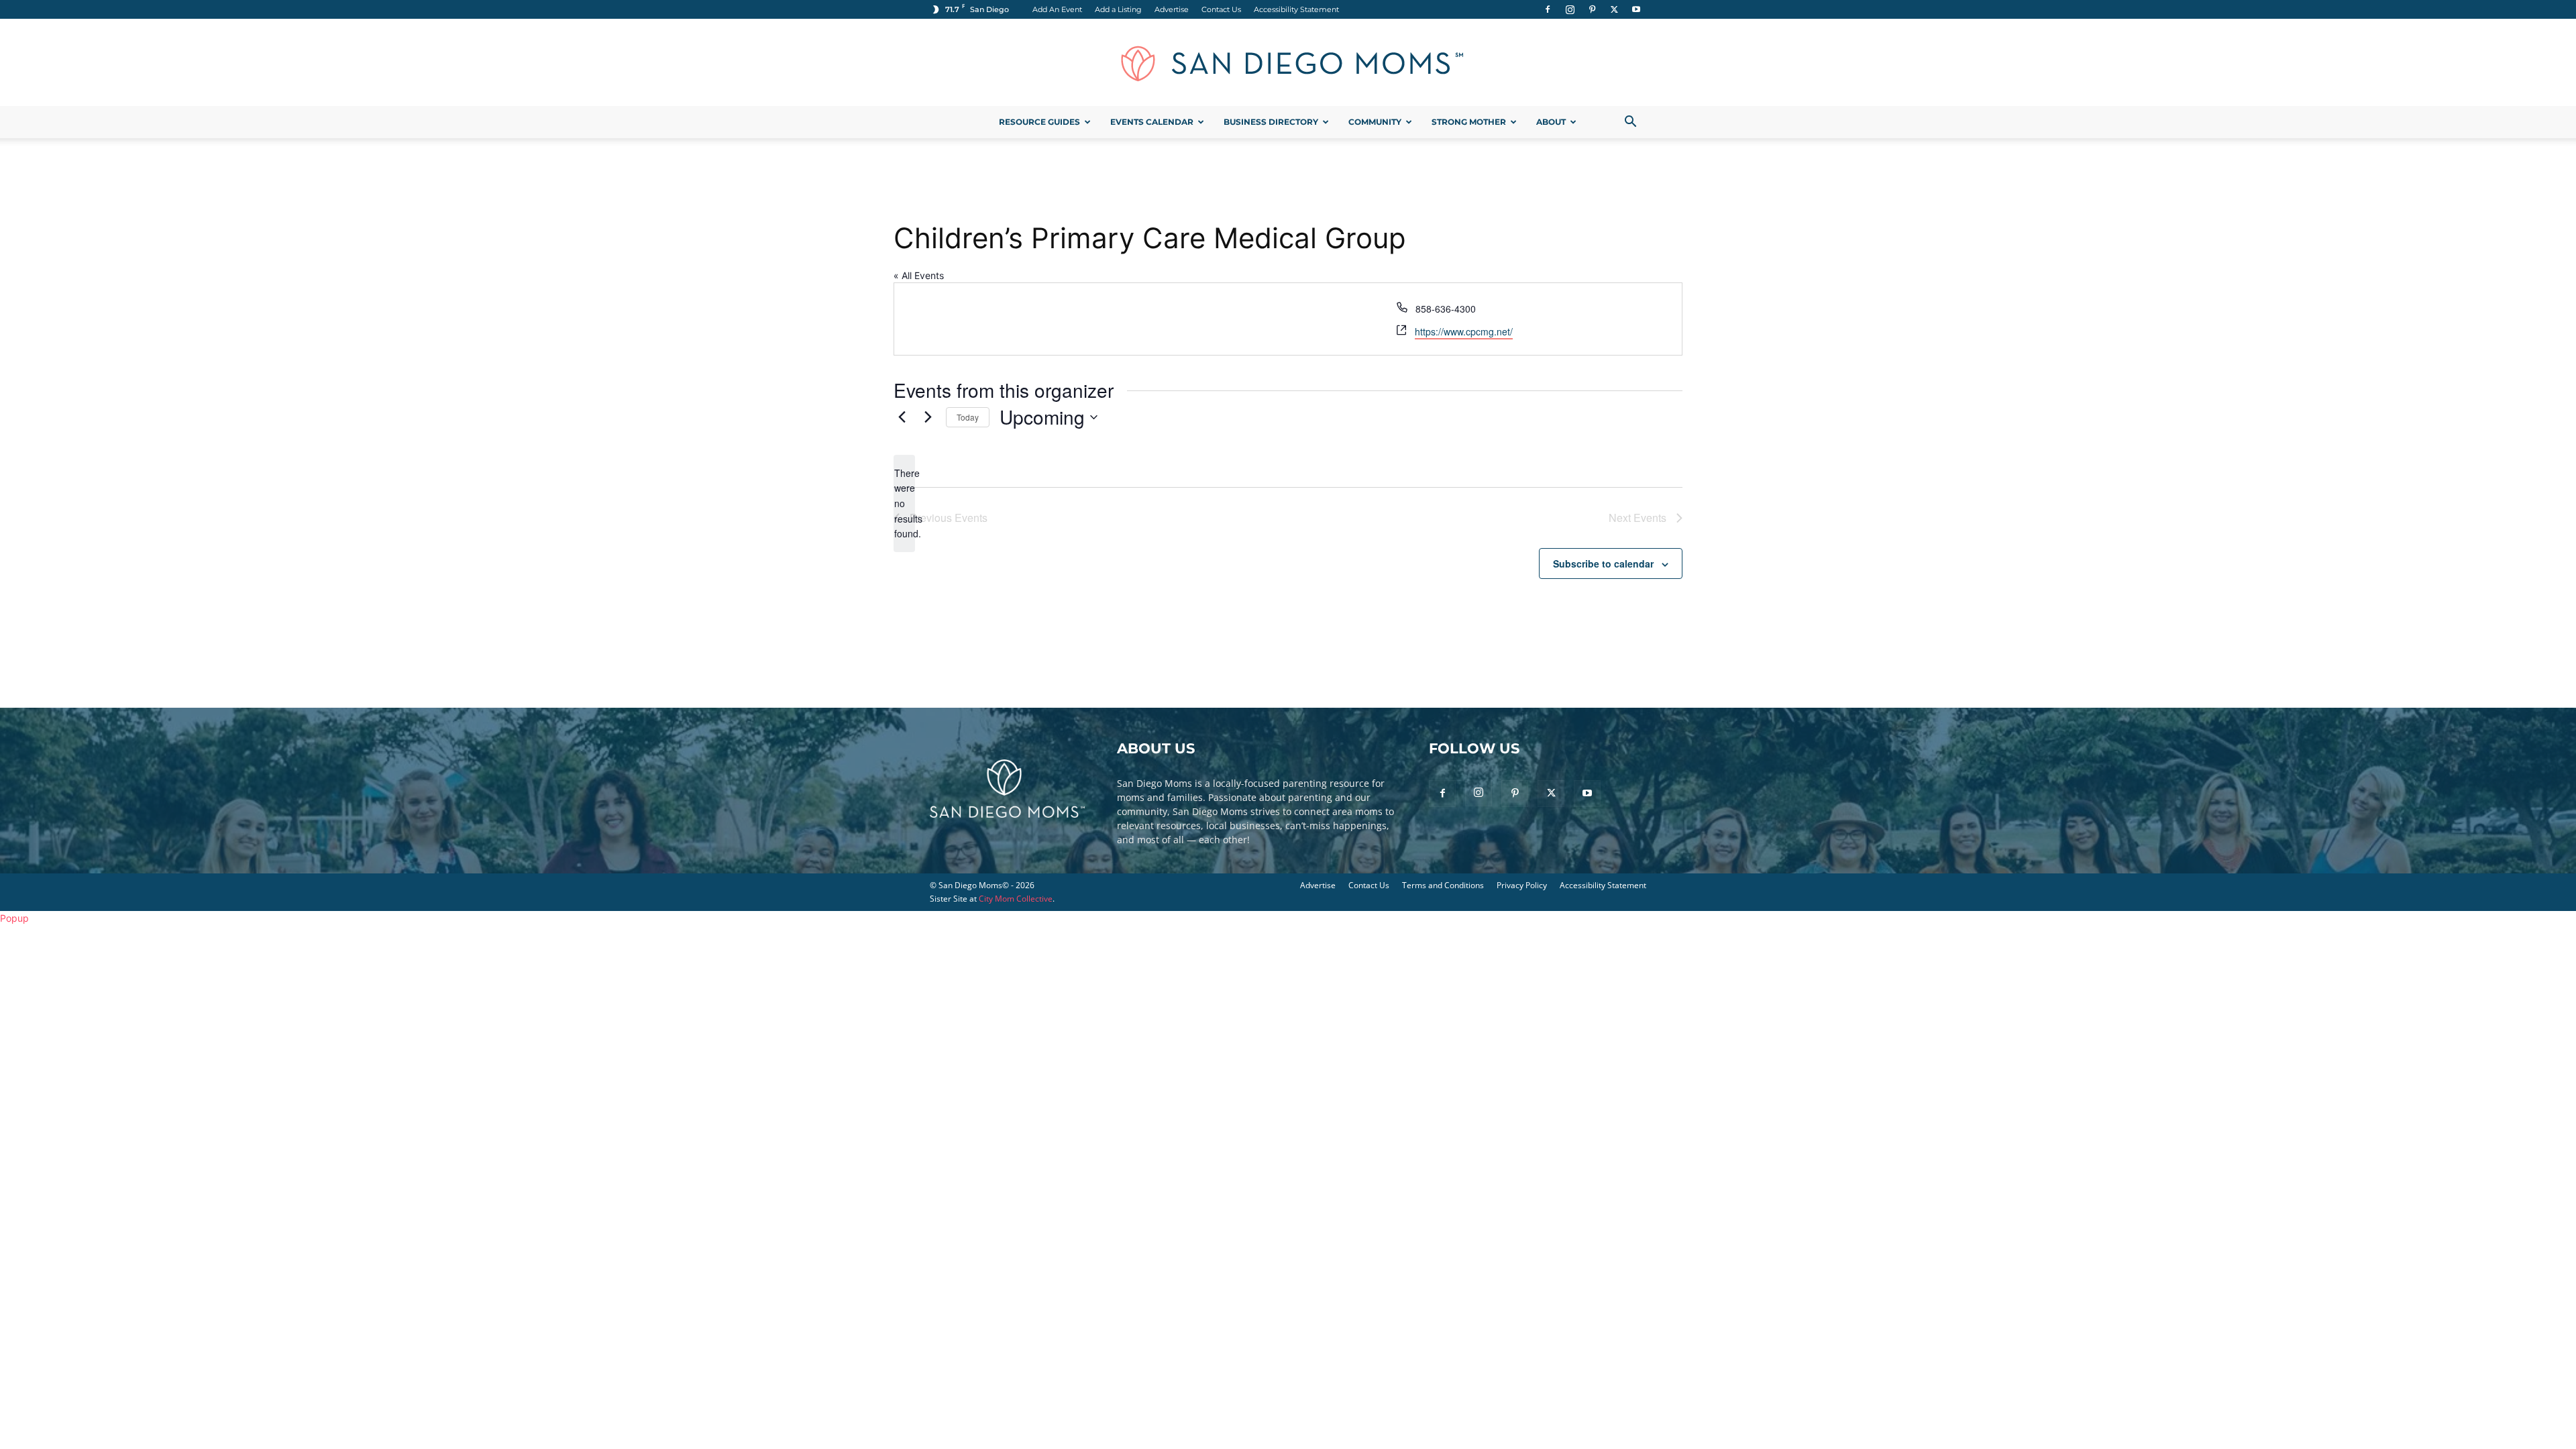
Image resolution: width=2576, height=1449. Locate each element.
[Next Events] (928, 417)
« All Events (919, 275)
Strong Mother (1469, 122)
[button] (1630, 123)
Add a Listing (1118, 9)
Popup (14, 918)
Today (968, 417)
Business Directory (1271, 122)
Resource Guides (1039, 122)
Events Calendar (1152, 122)
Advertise (1172, 9)
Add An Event (1057, 9)
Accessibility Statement (1296, 9)
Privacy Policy (1522, 885)
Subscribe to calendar (1603, 563)
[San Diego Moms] (1288, 63)
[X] (1614, 9)
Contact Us (1221, 9)
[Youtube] (1636, 9)
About (1551, 122)
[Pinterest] (1592, 9)
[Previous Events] (902, 417)
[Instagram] (1570, 9)
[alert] (904, 503)
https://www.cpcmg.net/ (1464, 331)
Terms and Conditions (1443, 885)
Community (1375, 122)
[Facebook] (1548, 9)
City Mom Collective (1016, 899)
